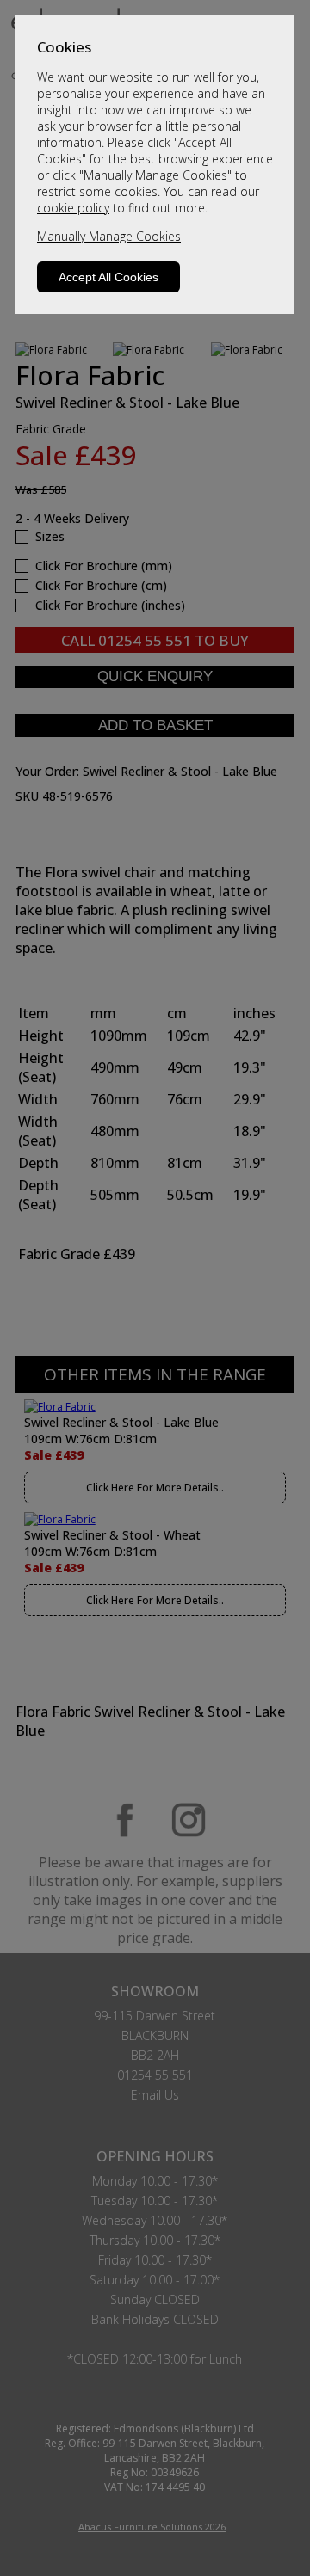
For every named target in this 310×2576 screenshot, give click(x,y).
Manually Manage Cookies (109, 236)
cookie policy (73, 208)
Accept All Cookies (108, 277)
